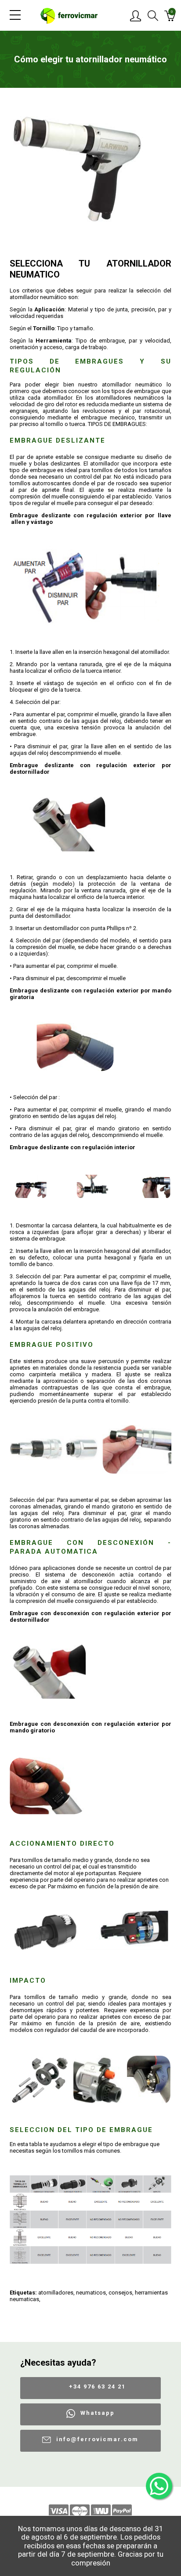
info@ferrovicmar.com (97, 2439)
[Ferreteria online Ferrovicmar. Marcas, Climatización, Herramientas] (69, 15)
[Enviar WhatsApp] (159, 2486)
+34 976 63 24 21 (97, 2387)
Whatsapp (98, 2413)
